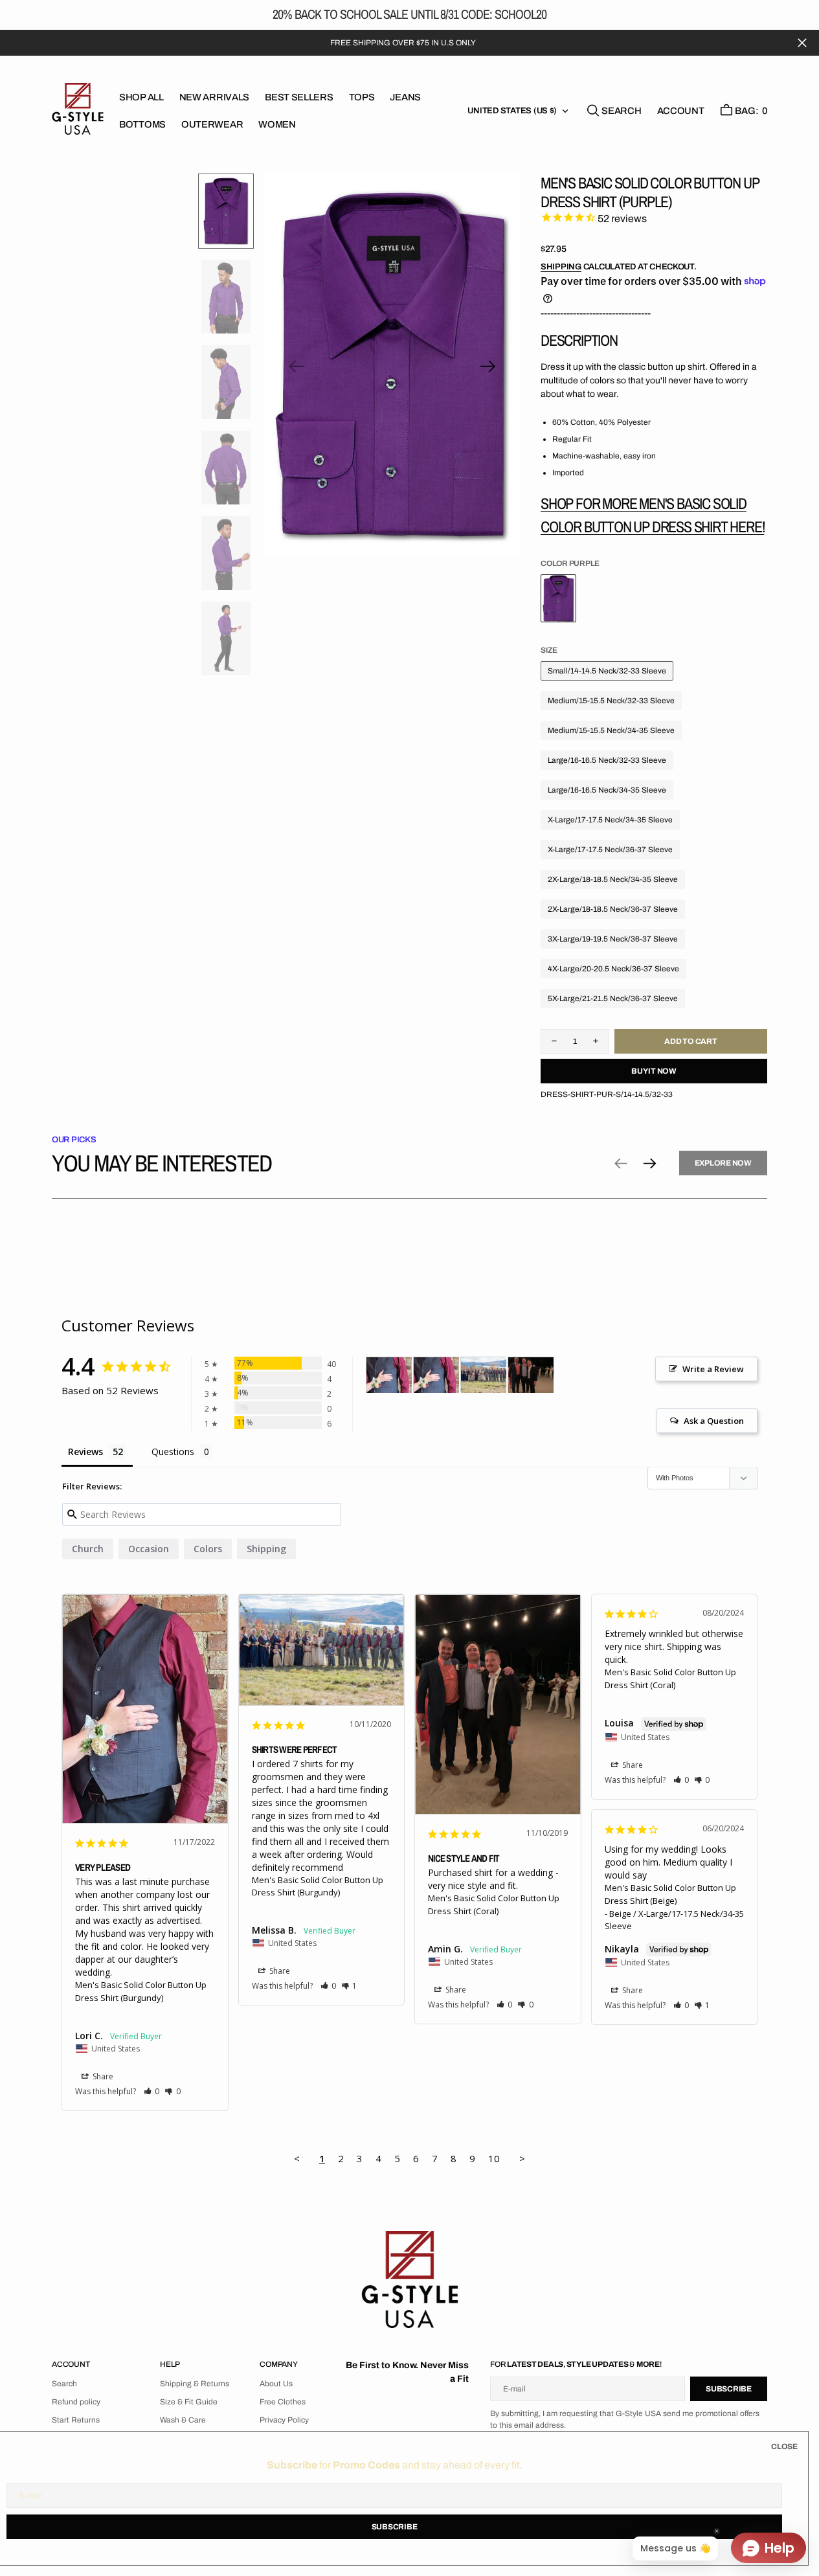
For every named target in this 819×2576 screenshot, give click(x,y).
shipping (266, 1549)
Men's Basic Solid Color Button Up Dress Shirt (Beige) (670, 1894)
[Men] (389, 1375)
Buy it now (654, 1071)
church (88, 1549)
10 (494, 2158)
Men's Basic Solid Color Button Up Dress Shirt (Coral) (494, 1904)
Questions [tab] (173, 1452)
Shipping (561, 267)
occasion (149, 1549)
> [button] (522, 2158)
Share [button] (102, 2076)
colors (208, 1549)
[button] (681, 111)
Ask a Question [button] (714, 1421)
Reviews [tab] (85, 1452)
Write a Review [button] (713, 1369)
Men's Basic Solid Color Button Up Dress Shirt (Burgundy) (141, 1991)
